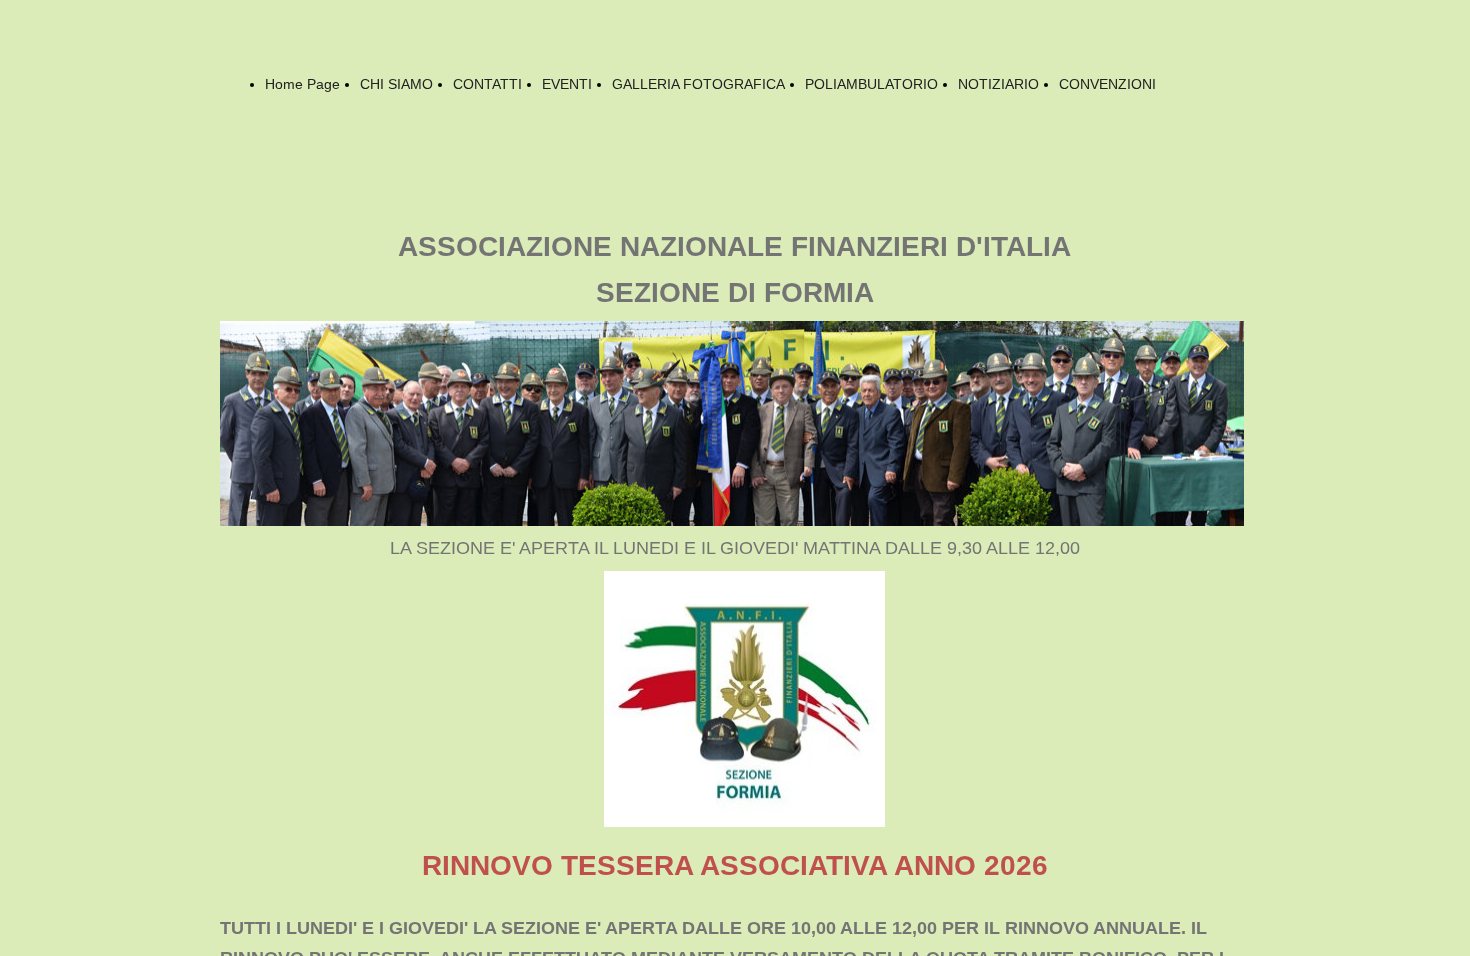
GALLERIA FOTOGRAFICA (698, 84)
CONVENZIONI (1107, 84)
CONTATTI (487, 84)
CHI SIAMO (396, 84)
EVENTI (567, 84)
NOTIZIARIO (998, 84)
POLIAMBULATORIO (871, 84)
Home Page (302, 84)
